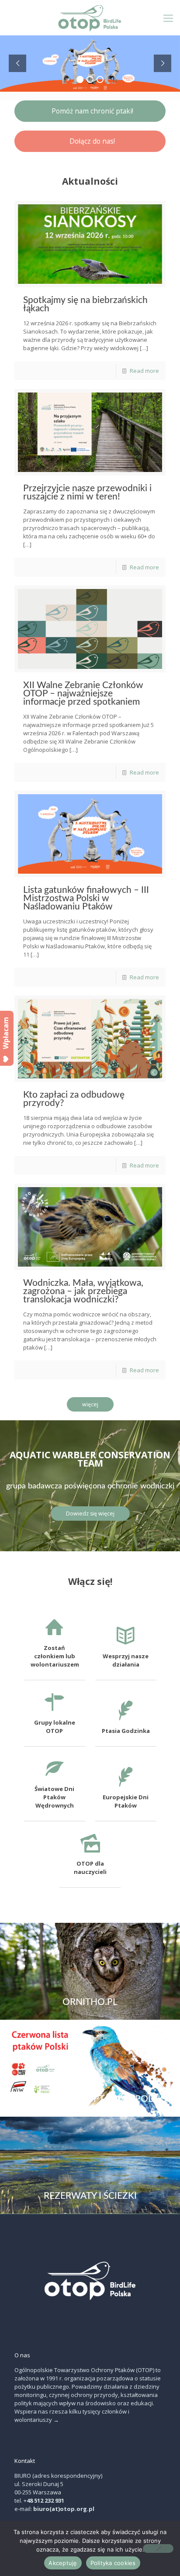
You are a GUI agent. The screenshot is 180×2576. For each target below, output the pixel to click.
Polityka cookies (113, 2563)
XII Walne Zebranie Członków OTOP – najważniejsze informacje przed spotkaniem (83, 694)
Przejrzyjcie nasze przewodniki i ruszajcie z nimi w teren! (87, 492)
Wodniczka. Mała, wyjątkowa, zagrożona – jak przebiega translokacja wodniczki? (83, 1291)
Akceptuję (63, 2563)
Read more (144, 371)
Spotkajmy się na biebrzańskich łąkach (85, 304)
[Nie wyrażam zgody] (158, 2548)
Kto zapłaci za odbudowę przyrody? (74, 1099)
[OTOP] (90, 17)
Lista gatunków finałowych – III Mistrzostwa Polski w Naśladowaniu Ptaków (86, 898)
